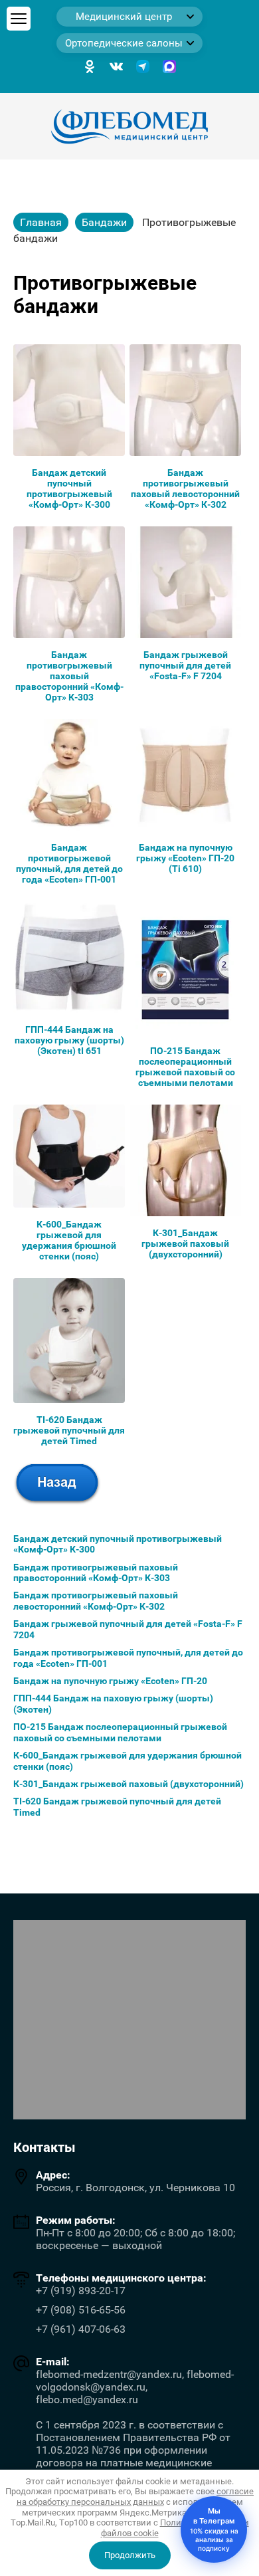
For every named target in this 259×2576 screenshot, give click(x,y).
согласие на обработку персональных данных (135, 2497)
